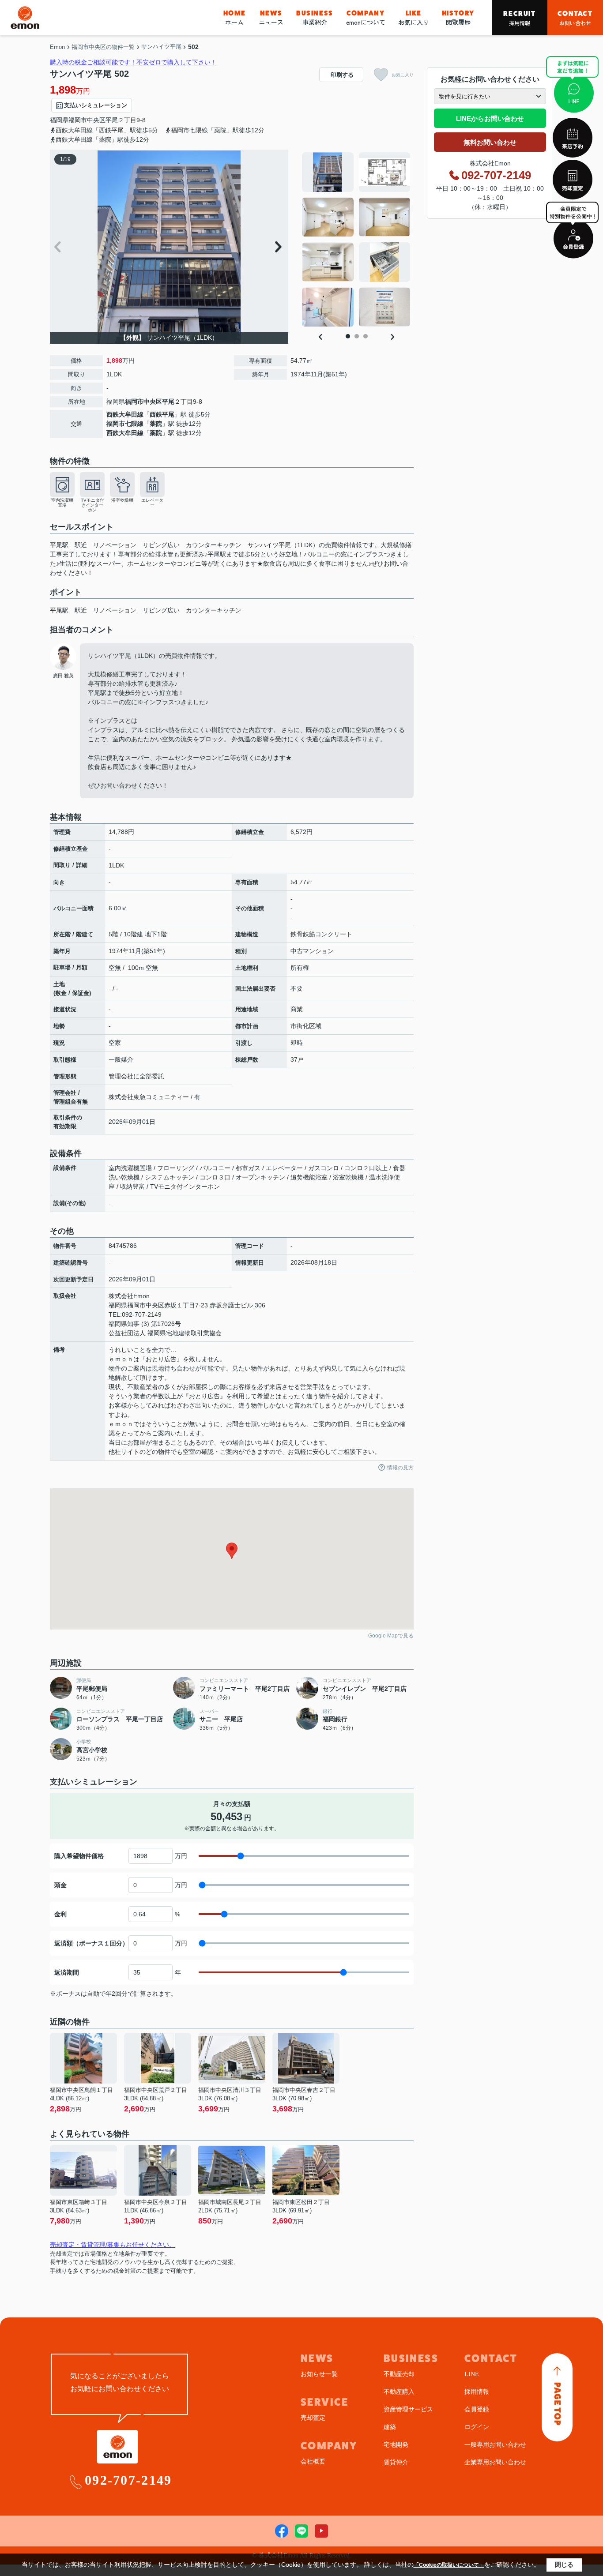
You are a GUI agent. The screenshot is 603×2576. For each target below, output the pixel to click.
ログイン (477, 2427)
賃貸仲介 (396, 2462)
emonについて (366, 18)
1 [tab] (348, 336)
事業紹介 (315, 18)
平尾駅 (59, 610)
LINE (472, 2374)
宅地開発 (396, 2445)
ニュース (271, 18)
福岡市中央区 (87, 120)
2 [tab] (357, 336)
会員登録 (477, 2409)
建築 (390, 2427)
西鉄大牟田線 (125, 414)
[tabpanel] (356, 240)
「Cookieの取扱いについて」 (449, 2565)
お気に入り (414, 18)
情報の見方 (400, 1468)
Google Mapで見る (391, 1636)
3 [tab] (366, 336)
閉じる (564, 2565)
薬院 (156, 424)
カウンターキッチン (214, 610)
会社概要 (313, 2461)
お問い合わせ (575, 18)
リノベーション (115, 610)
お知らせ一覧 (319, 2374)
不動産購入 (399, 2392)
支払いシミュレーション (96, 105)
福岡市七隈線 (125, 424)
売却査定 (313, 2418)
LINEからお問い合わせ (490, 118)
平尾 (112, 120)
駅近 (81, 610)
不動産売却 (399, 2374)
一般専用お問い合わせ (495, 2445)
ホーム (235, 18)
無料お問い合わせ (490, 142)
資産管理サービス (408, 2409)
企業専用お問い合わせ (495, 2462)
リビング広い (161, 610)
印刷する (342, 75)
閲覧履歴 (458, 18)
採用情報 (519, 18)
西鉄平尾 (162, 414)
